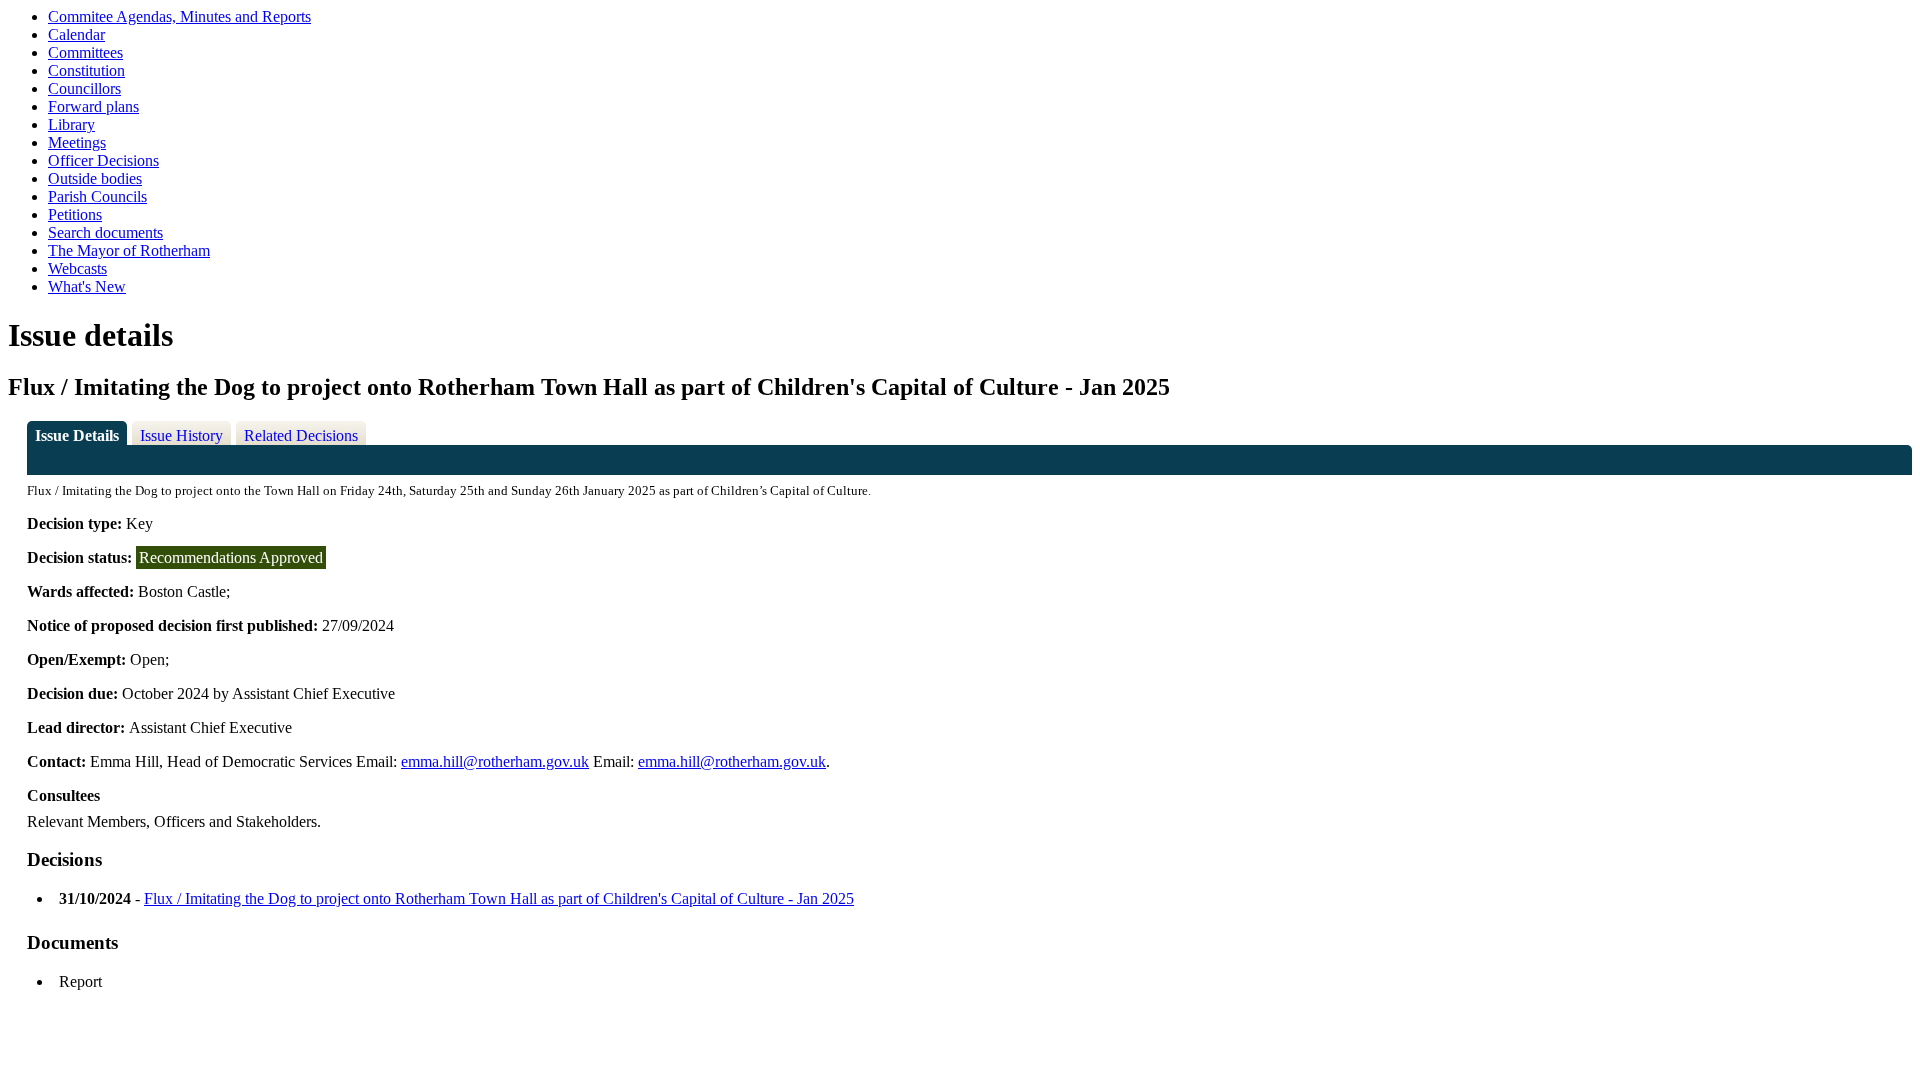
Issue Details (77, 435)
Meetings (77, 142)
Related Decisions (301, 435)
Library (71, 124)
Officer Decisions (103, 160)
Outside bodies (95, 178)
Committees (85, 52)
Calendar (76, 34)
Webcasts (77, 268)
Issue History (181, 435)
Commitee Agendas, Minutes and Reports (179, 16)
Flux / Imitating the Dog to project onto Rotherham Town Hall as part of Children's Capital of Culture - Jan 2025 (499, 898)
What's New (87, 286)
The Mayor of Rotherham (129, 250)
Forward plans (93, 106)
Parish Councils (97, 196)
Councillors (84, 88)
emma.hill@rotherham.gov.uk (495, 761)
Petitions (75, 214)
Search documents (105, 232)
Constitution (86, 70)
